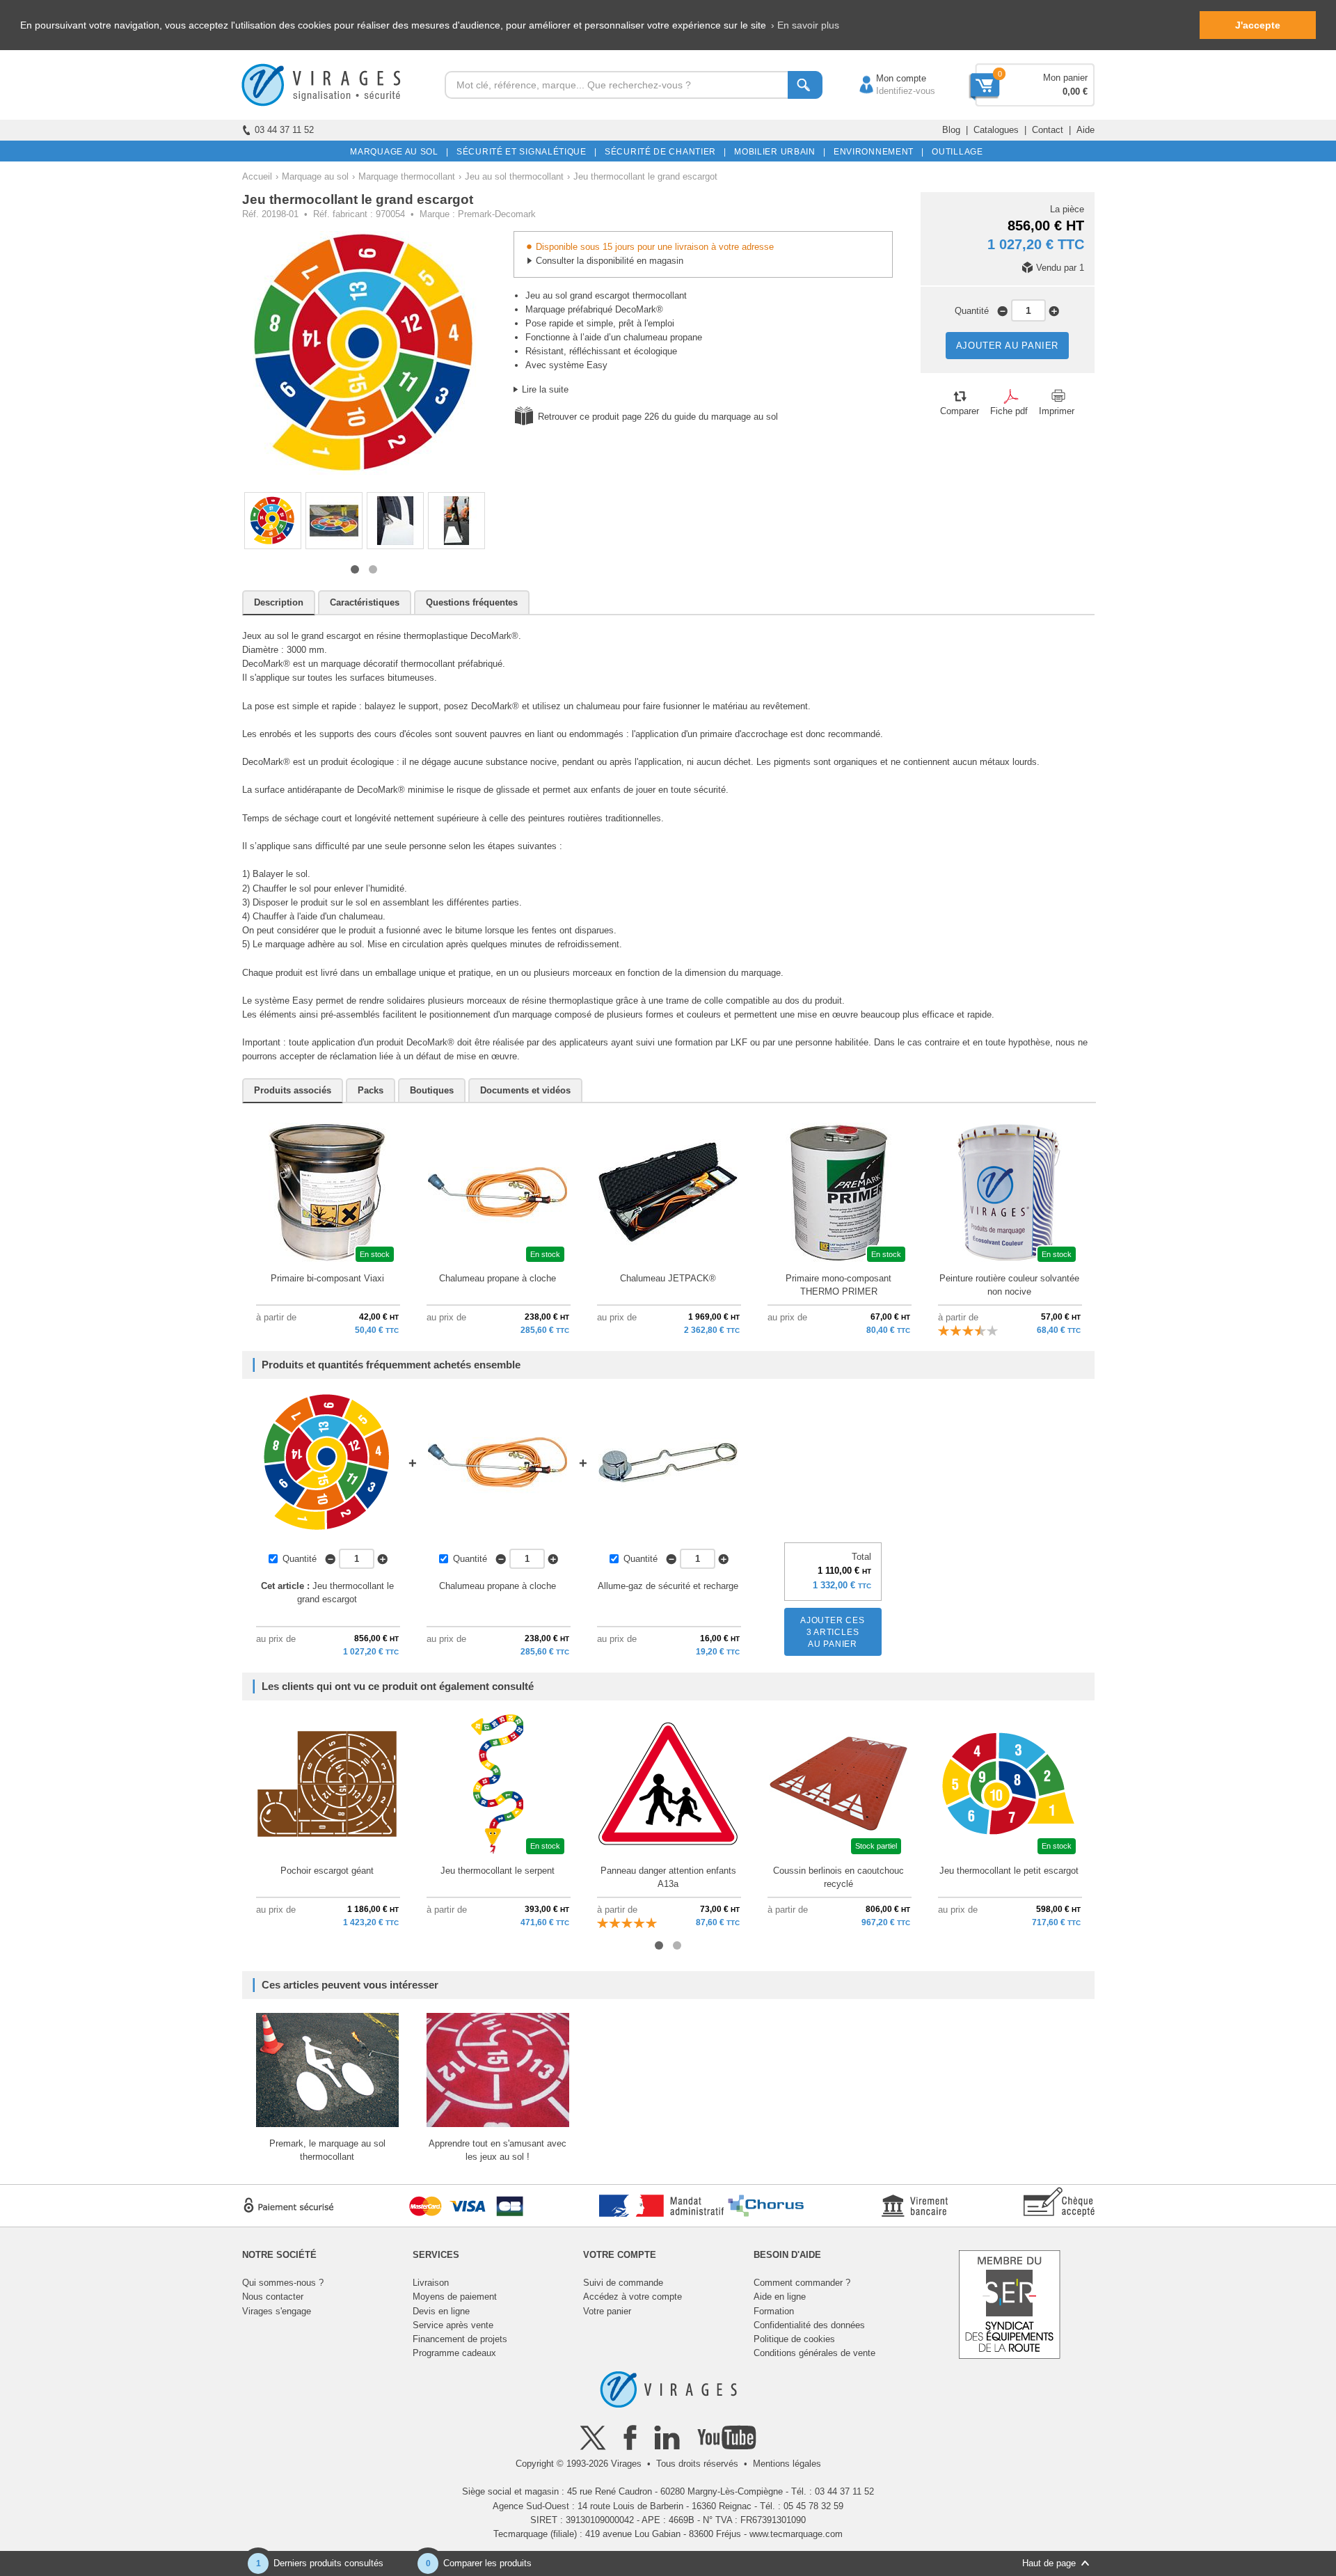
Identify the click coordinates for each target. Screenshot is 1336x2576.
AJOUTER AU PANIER (1008, 346)
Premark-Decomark (497, 214)
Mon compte (887, 78)
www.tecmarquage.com (796, 2534)
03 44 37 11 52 (284, 130)
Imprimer (1057, 411)
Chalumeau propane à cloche (498, 1278)
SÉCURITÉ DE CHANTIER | (663, 152)
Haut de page (1049, 2563)
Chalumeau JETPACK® (668, 1278)
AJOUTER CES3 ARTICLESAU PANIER (833, 1632)
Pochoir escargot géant (327, 1871)
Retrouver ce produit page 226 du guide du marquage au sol (658, 417)
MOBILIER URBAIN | (778, 152)
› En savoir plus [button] (805, 25)
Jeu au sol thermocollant (514, 176)
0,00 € (1075, 92)
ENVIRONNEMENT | (876, 152)
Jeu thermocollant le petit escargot (1009, 1871)
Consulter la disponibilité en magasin (610, 261)
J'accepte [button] (1258, 25)
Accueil (257, 176)
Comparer (960, 411)
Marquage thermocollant (407, 176)
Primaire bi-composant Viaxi (327, 1278)
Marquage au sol (315, 176)
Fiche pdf (1009, 411)
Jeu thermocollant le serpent (498, 1871)
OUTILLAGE (955, 152)
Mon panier (1065, 78)
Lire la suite (545, 389)
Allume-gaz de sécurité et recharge (668, 1586)
